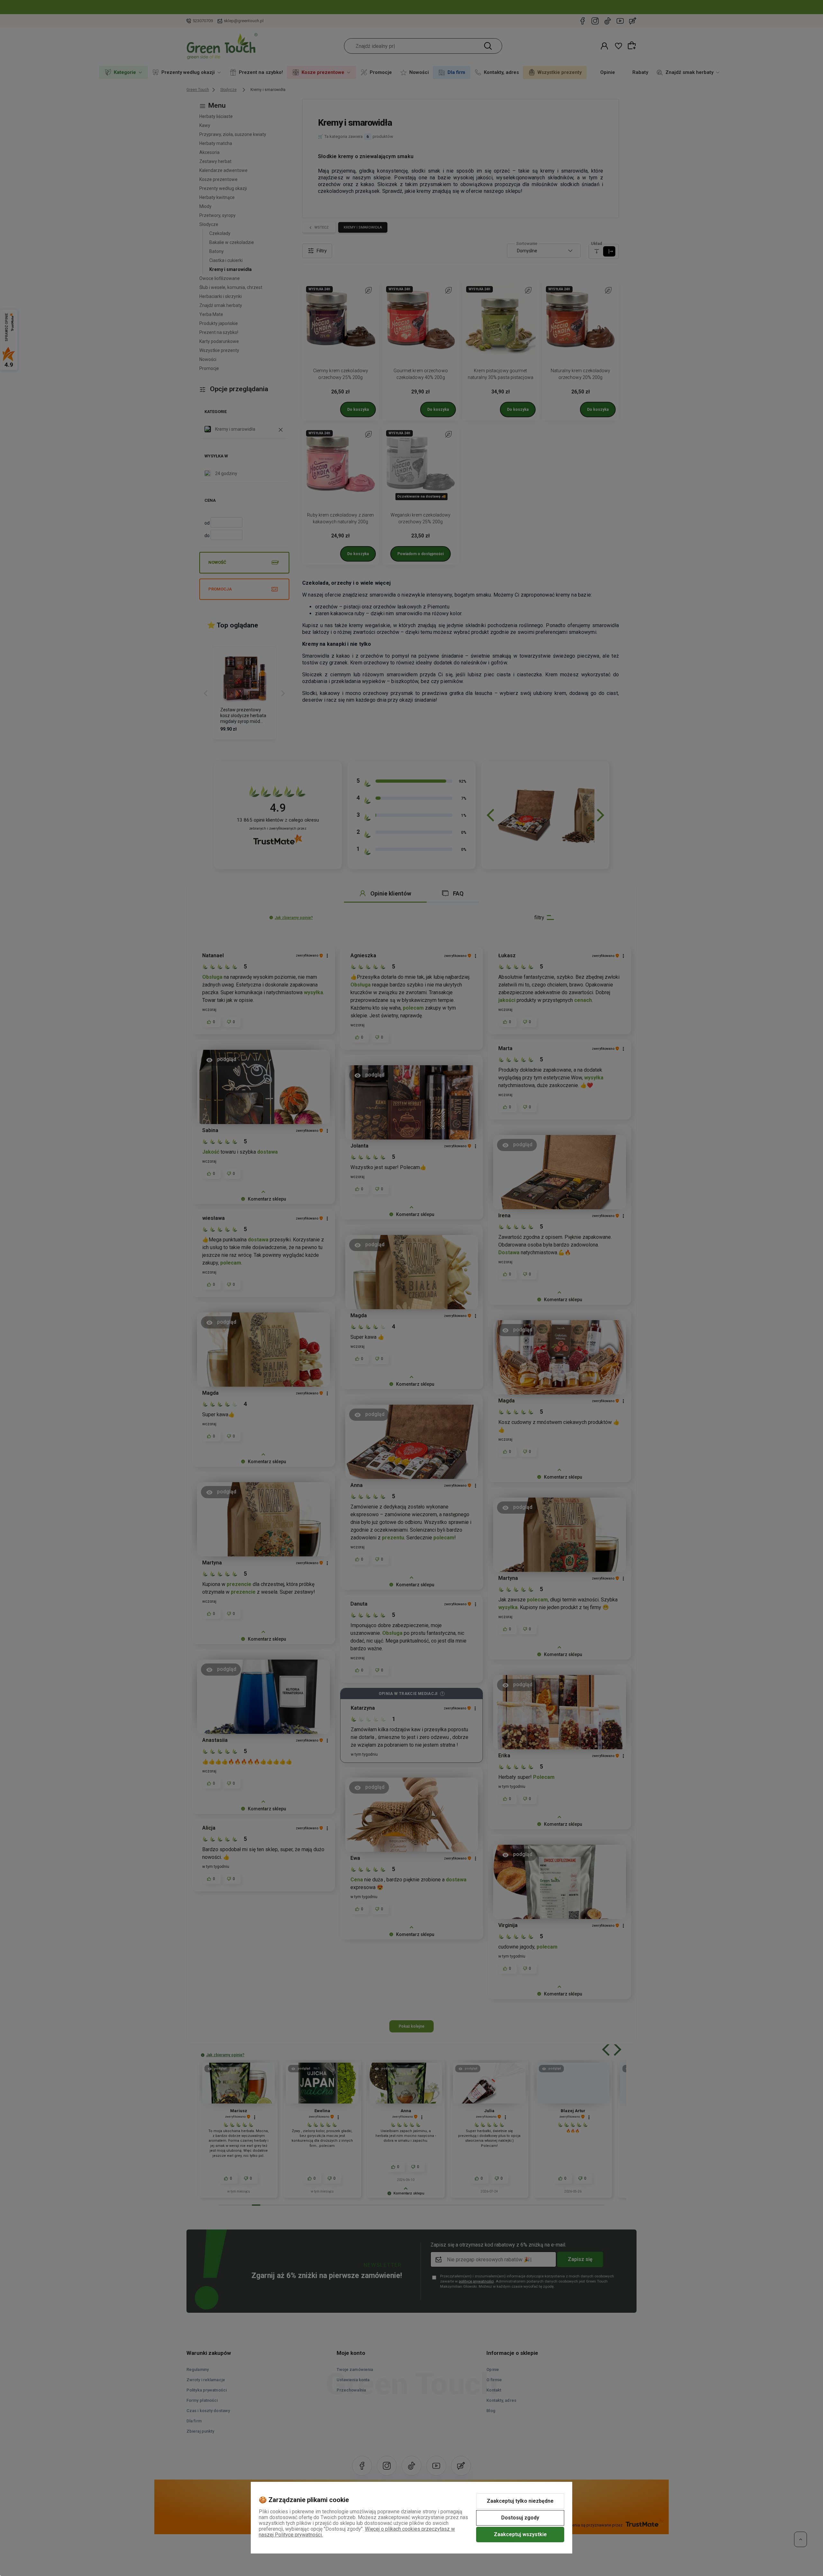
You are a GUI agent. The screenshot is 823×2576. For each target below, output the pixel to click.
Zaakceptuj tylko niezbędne (520, 2501)
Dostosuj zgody (520, 2518)
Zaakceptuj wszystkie (520, 2534)
